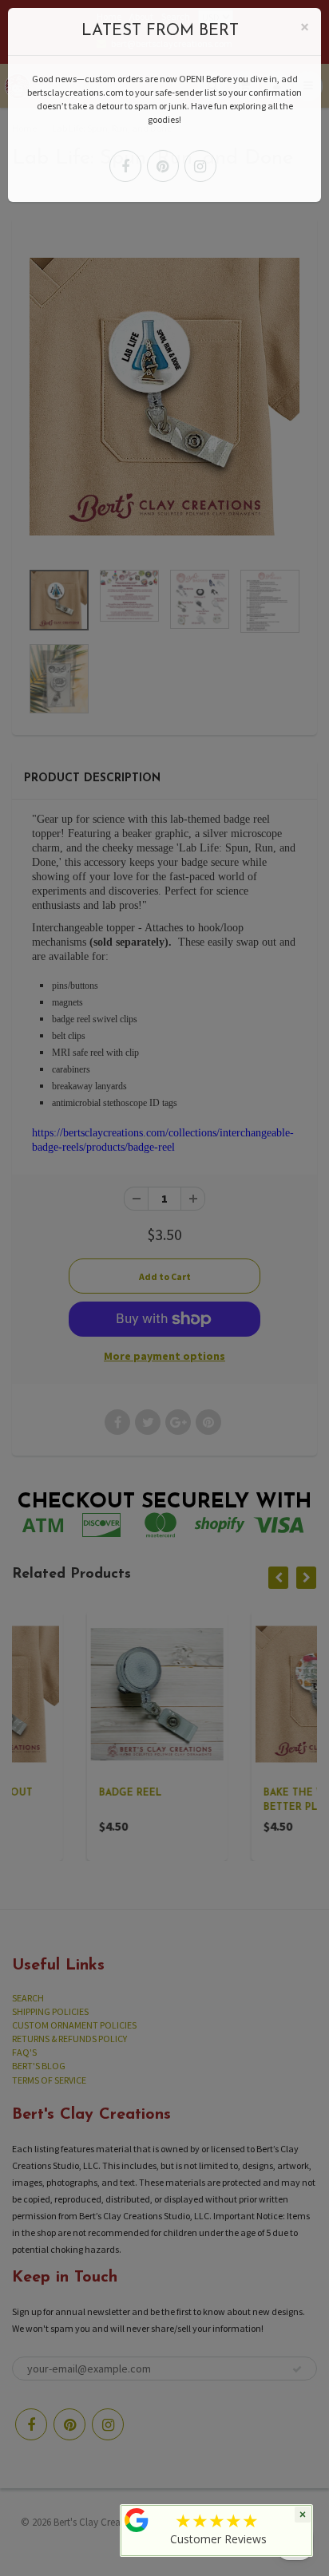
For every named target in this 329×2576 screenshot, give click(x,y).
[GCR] (137, 2520)
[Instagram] (200, 166)
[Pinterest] (163, 166)
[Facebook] (125, 166)
